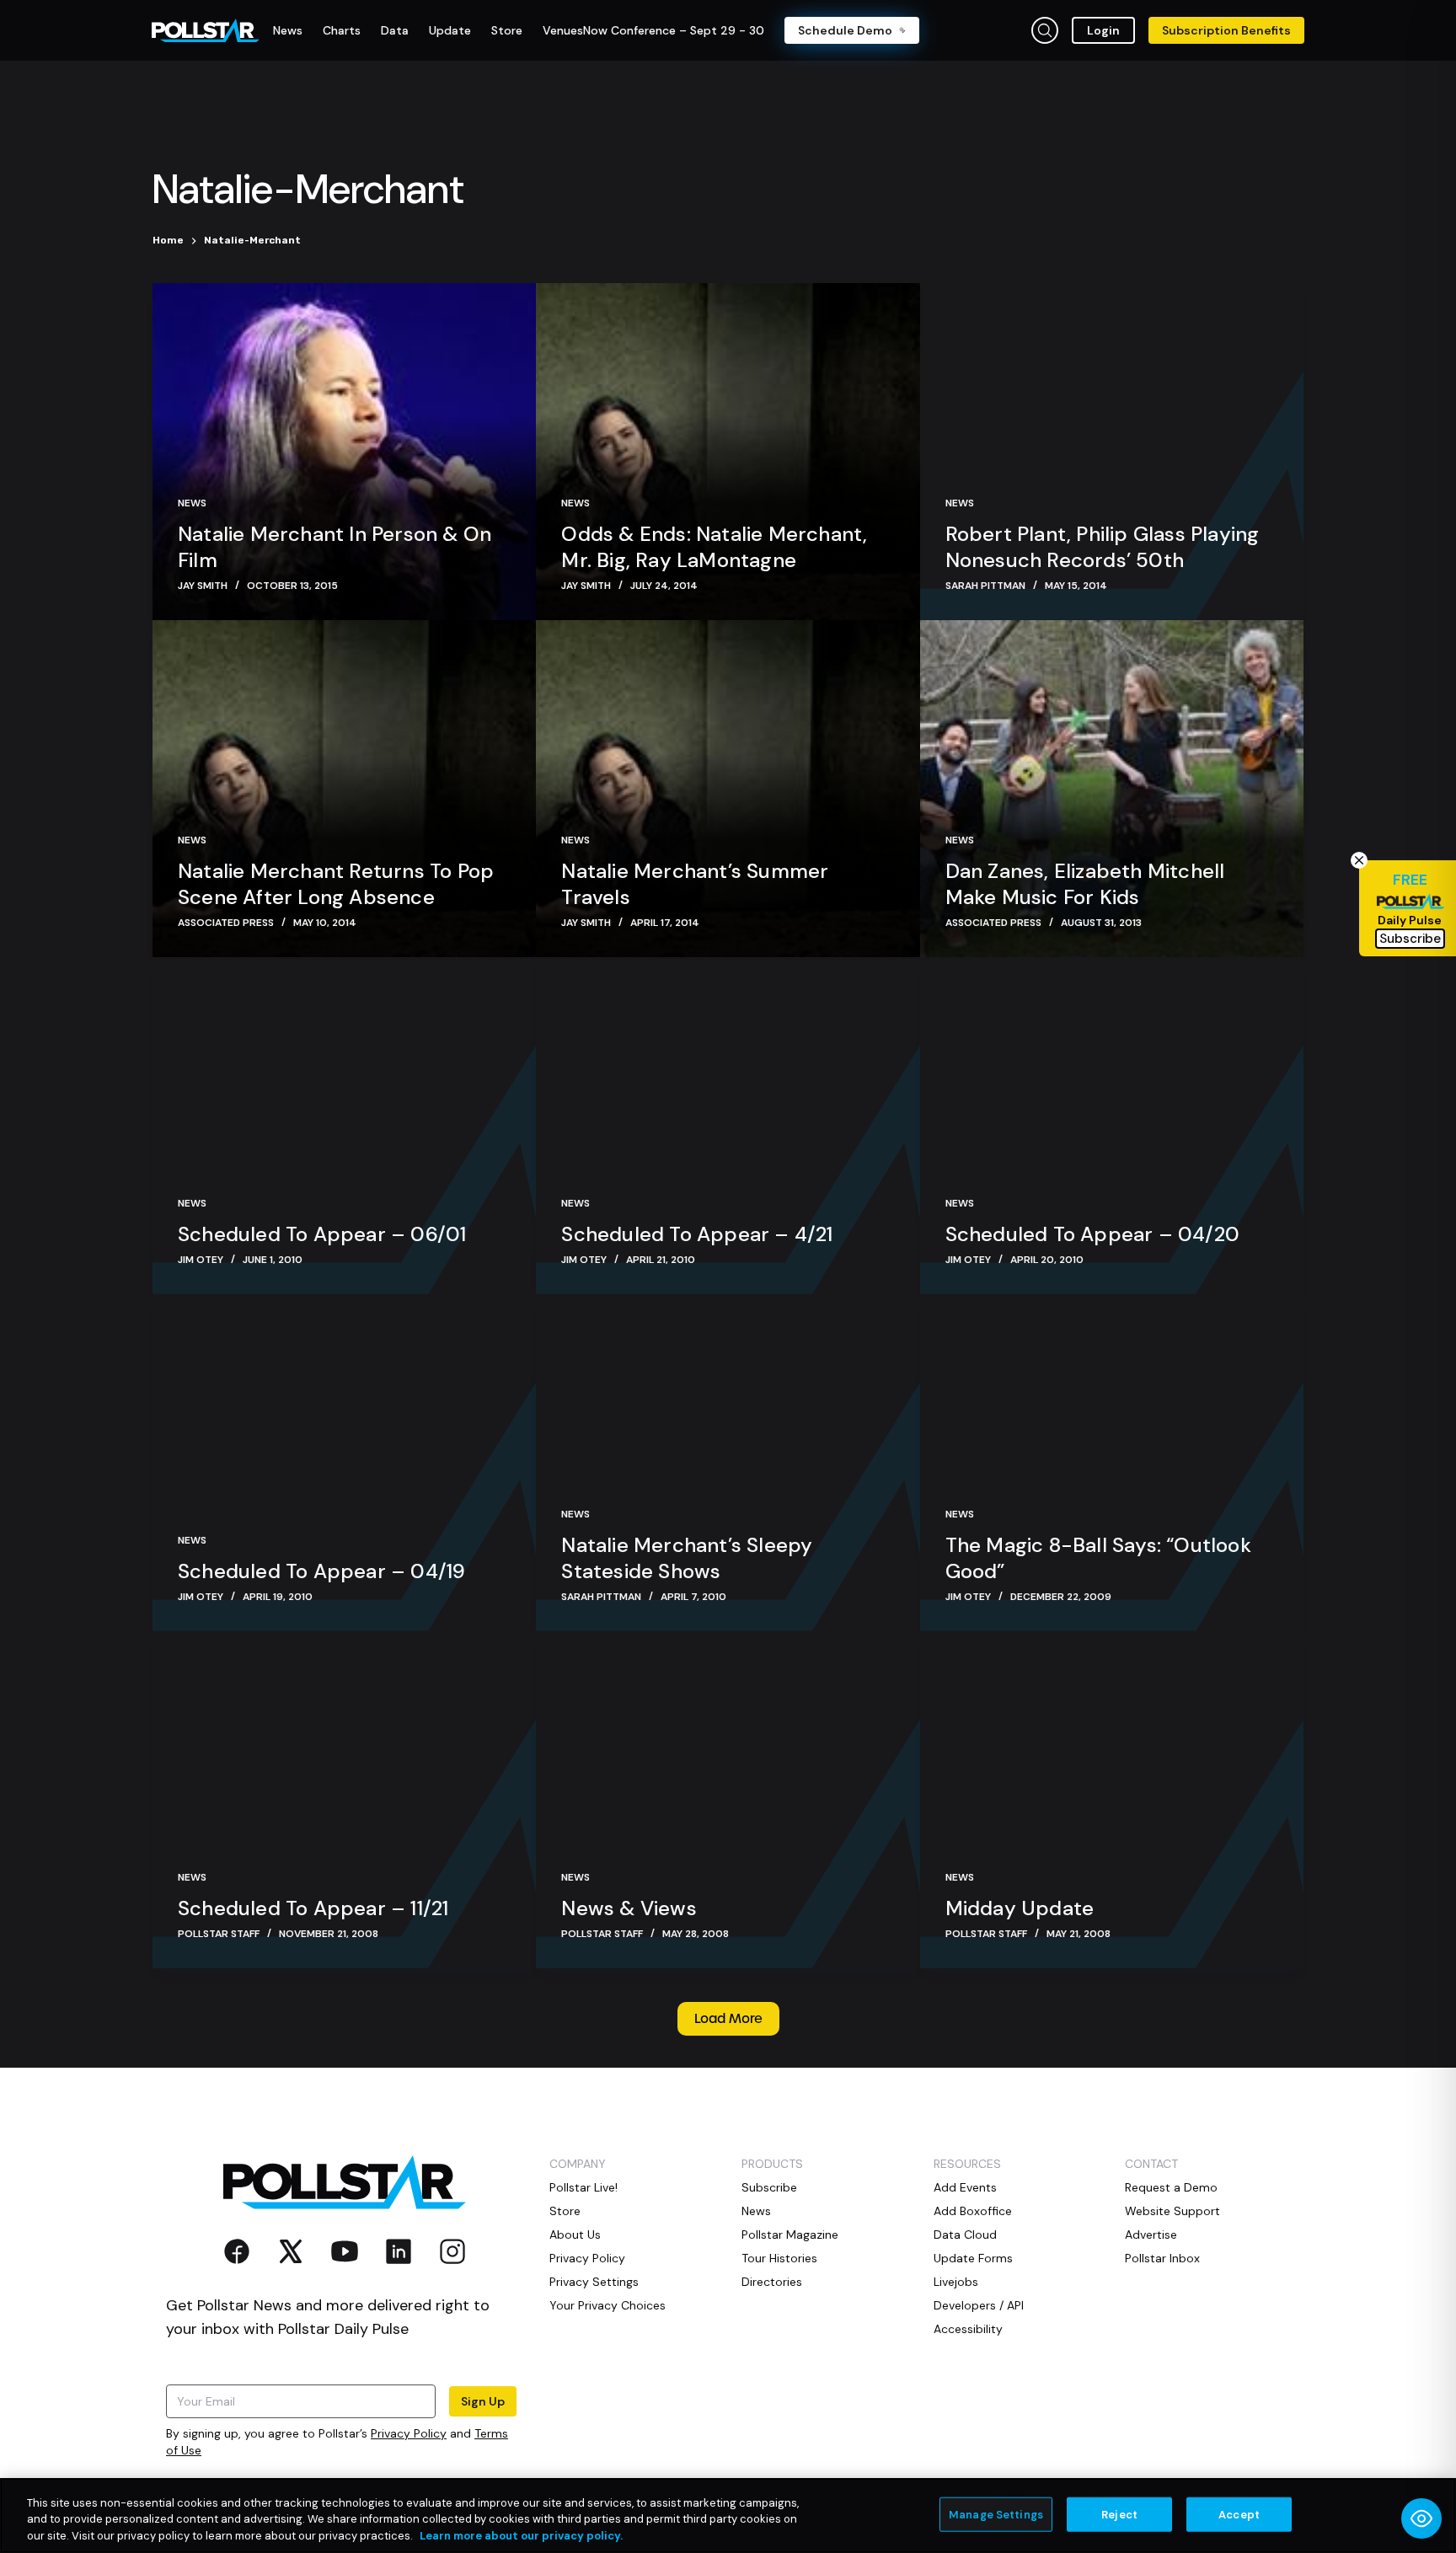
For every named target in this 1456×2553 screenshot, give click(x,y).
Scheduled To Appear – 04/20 (1092, 1234)
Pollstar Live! (583, 2187)
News (192, 503)
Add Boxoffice (973, 2211)
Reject (1119, 2514)
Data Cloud (965, 2235)
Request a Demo (1171, 2187)
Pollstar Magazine (790, 2235)
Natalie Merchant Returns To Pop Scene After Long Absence (336, 884)
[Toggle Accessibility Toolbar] (1421, 2518)
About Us (575, 2235)
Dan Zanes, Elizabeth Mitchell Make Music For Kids (1085, 884)
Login (1103, 30)
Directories (772, 2282)
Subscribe (769, 2187)
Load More (728, 2019)
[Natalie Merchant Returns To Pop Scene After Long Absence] (344, 789)
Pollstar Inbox (1162, 2258)
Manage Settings (996, 2514)
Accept (1239, 2514)
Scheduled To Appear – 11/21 (313, 1908)
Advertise (1151, 2235)
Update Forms (973, 2258)
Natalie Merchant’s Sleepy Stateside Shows (687, 1558)
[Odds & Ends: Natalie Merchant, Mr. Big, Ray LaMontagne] (728, 452)
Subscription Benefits (1226, 30)
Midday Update (1020, 1908)
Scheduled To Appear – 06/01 (322, 1234)
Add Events (965, 2187)
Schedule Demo (845, 30)
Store (565, 2211)
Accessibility (968, 2329)
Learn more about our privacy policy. (521, 2536)
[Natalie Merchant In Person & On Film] (344, 452)
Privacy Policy (409, 2433)
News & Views (629, 1908)
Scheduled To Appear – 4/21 (697, 1234)
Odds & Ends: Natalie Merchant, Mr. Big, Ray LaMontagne (714, 547)
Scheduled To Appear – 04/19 (321, 1571)
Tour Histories (779, 2258)
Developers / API (979, 2305)
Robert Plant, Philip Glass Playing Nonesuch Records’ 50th (1103, 547)
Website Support (1172, 2211)
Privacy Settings (594, 2282)
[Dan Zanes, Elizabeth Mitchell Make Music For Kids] (1112, 789)
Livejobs (956, 2282)
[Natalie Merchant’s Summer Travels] (728, 789)
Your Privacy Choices (608, 2305)
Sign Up (483, 2401)
